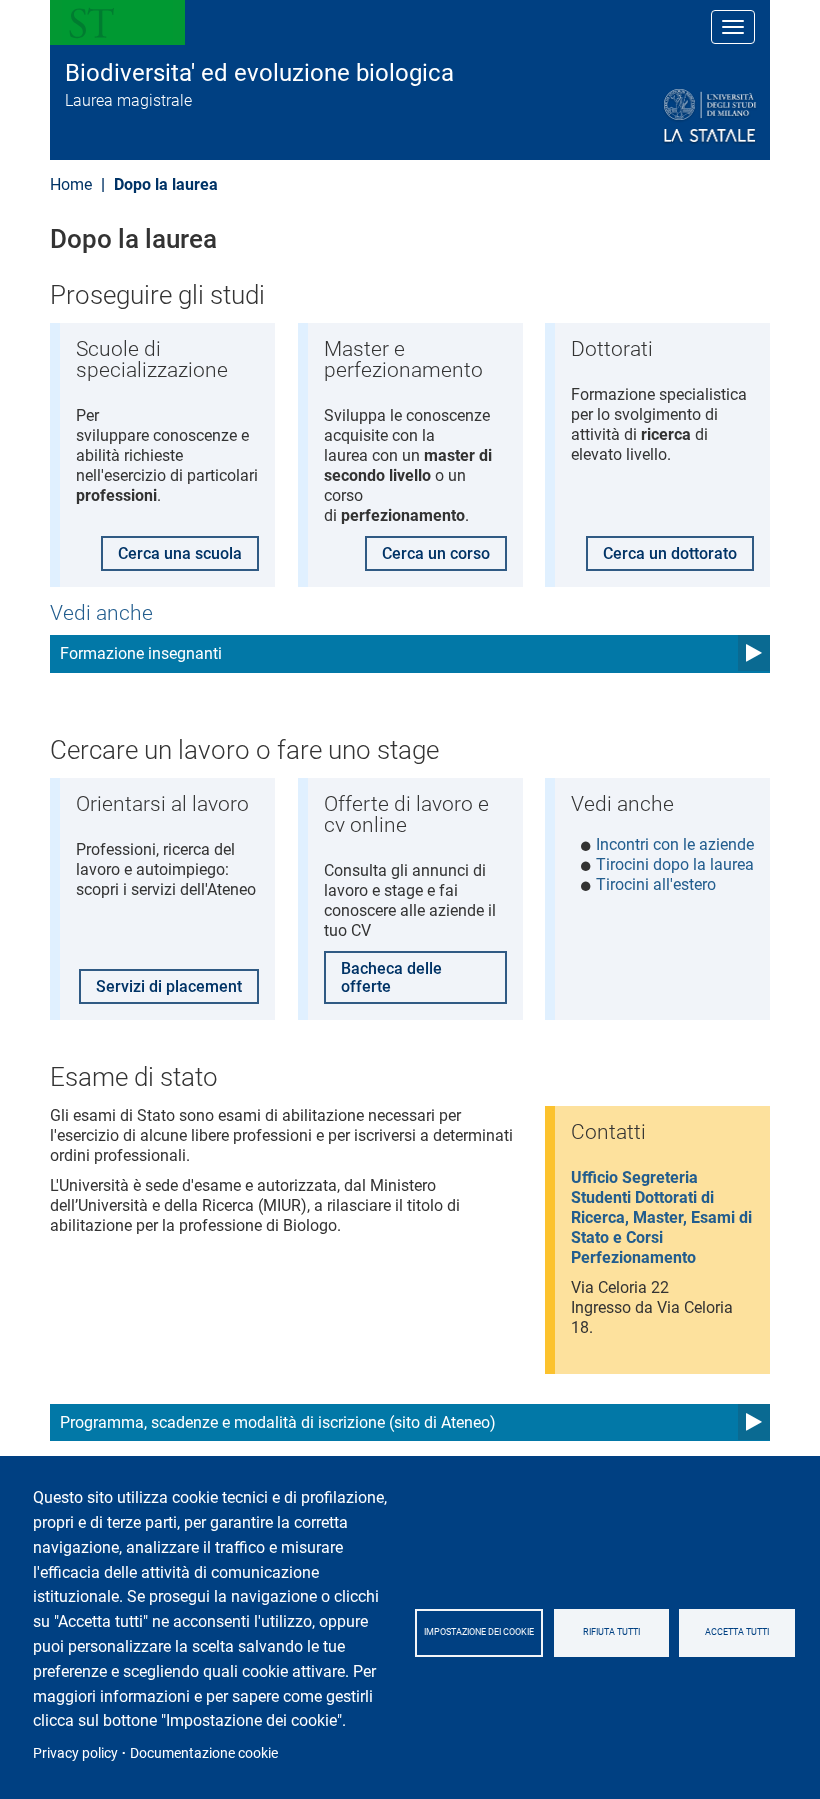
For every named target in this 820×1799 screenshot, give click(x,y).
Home (71, 184)
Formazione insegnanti (141, 653)
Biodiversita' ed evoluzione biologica (259, 73)
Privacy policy (75, 1753)
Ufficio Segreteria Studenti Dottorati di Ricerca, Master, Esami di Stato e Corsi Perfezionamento (661, 1217)
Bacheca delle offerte (391, 977)
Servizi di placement (169, 986)
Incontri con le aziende (675, 844)
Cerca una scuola (180, 553)
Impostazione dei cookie (479, 1632)
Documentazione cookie (204, 1753)
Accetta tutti (737, 1632)
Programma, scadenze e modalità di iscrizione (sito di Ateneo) (278, 1422)
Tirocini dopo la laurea (675, 864)
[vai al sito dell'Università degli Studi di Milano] (661, 116)
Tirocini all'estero (656, 884)
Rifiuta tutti (611, 1632)
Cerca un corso (436, 553)
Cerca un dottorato (670, 553)
